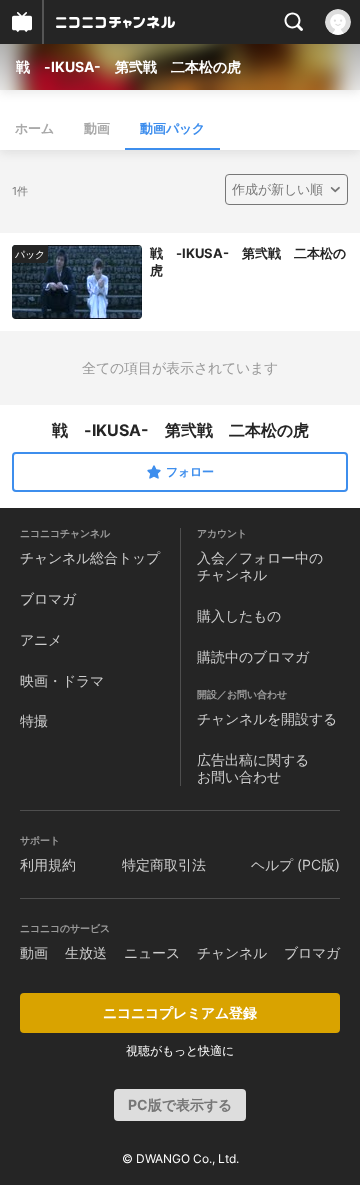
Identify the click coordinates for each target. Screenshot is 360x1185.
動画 (97, 128)
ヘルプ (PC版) (295, 864)
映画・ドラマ (62, 680)
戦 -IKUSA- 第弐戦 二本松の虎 (128, 66)
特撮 (34, 720)
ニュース (152, 952)
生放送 (86, 952)
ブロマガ (48, 598)
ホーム (34, 128)
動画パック (172, 128)
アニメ (41, 639)
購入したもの (239, 615)
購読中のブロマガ (253, 656)
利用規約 (48, 864)
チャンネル (232, 952)
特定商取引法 (164, 864)
